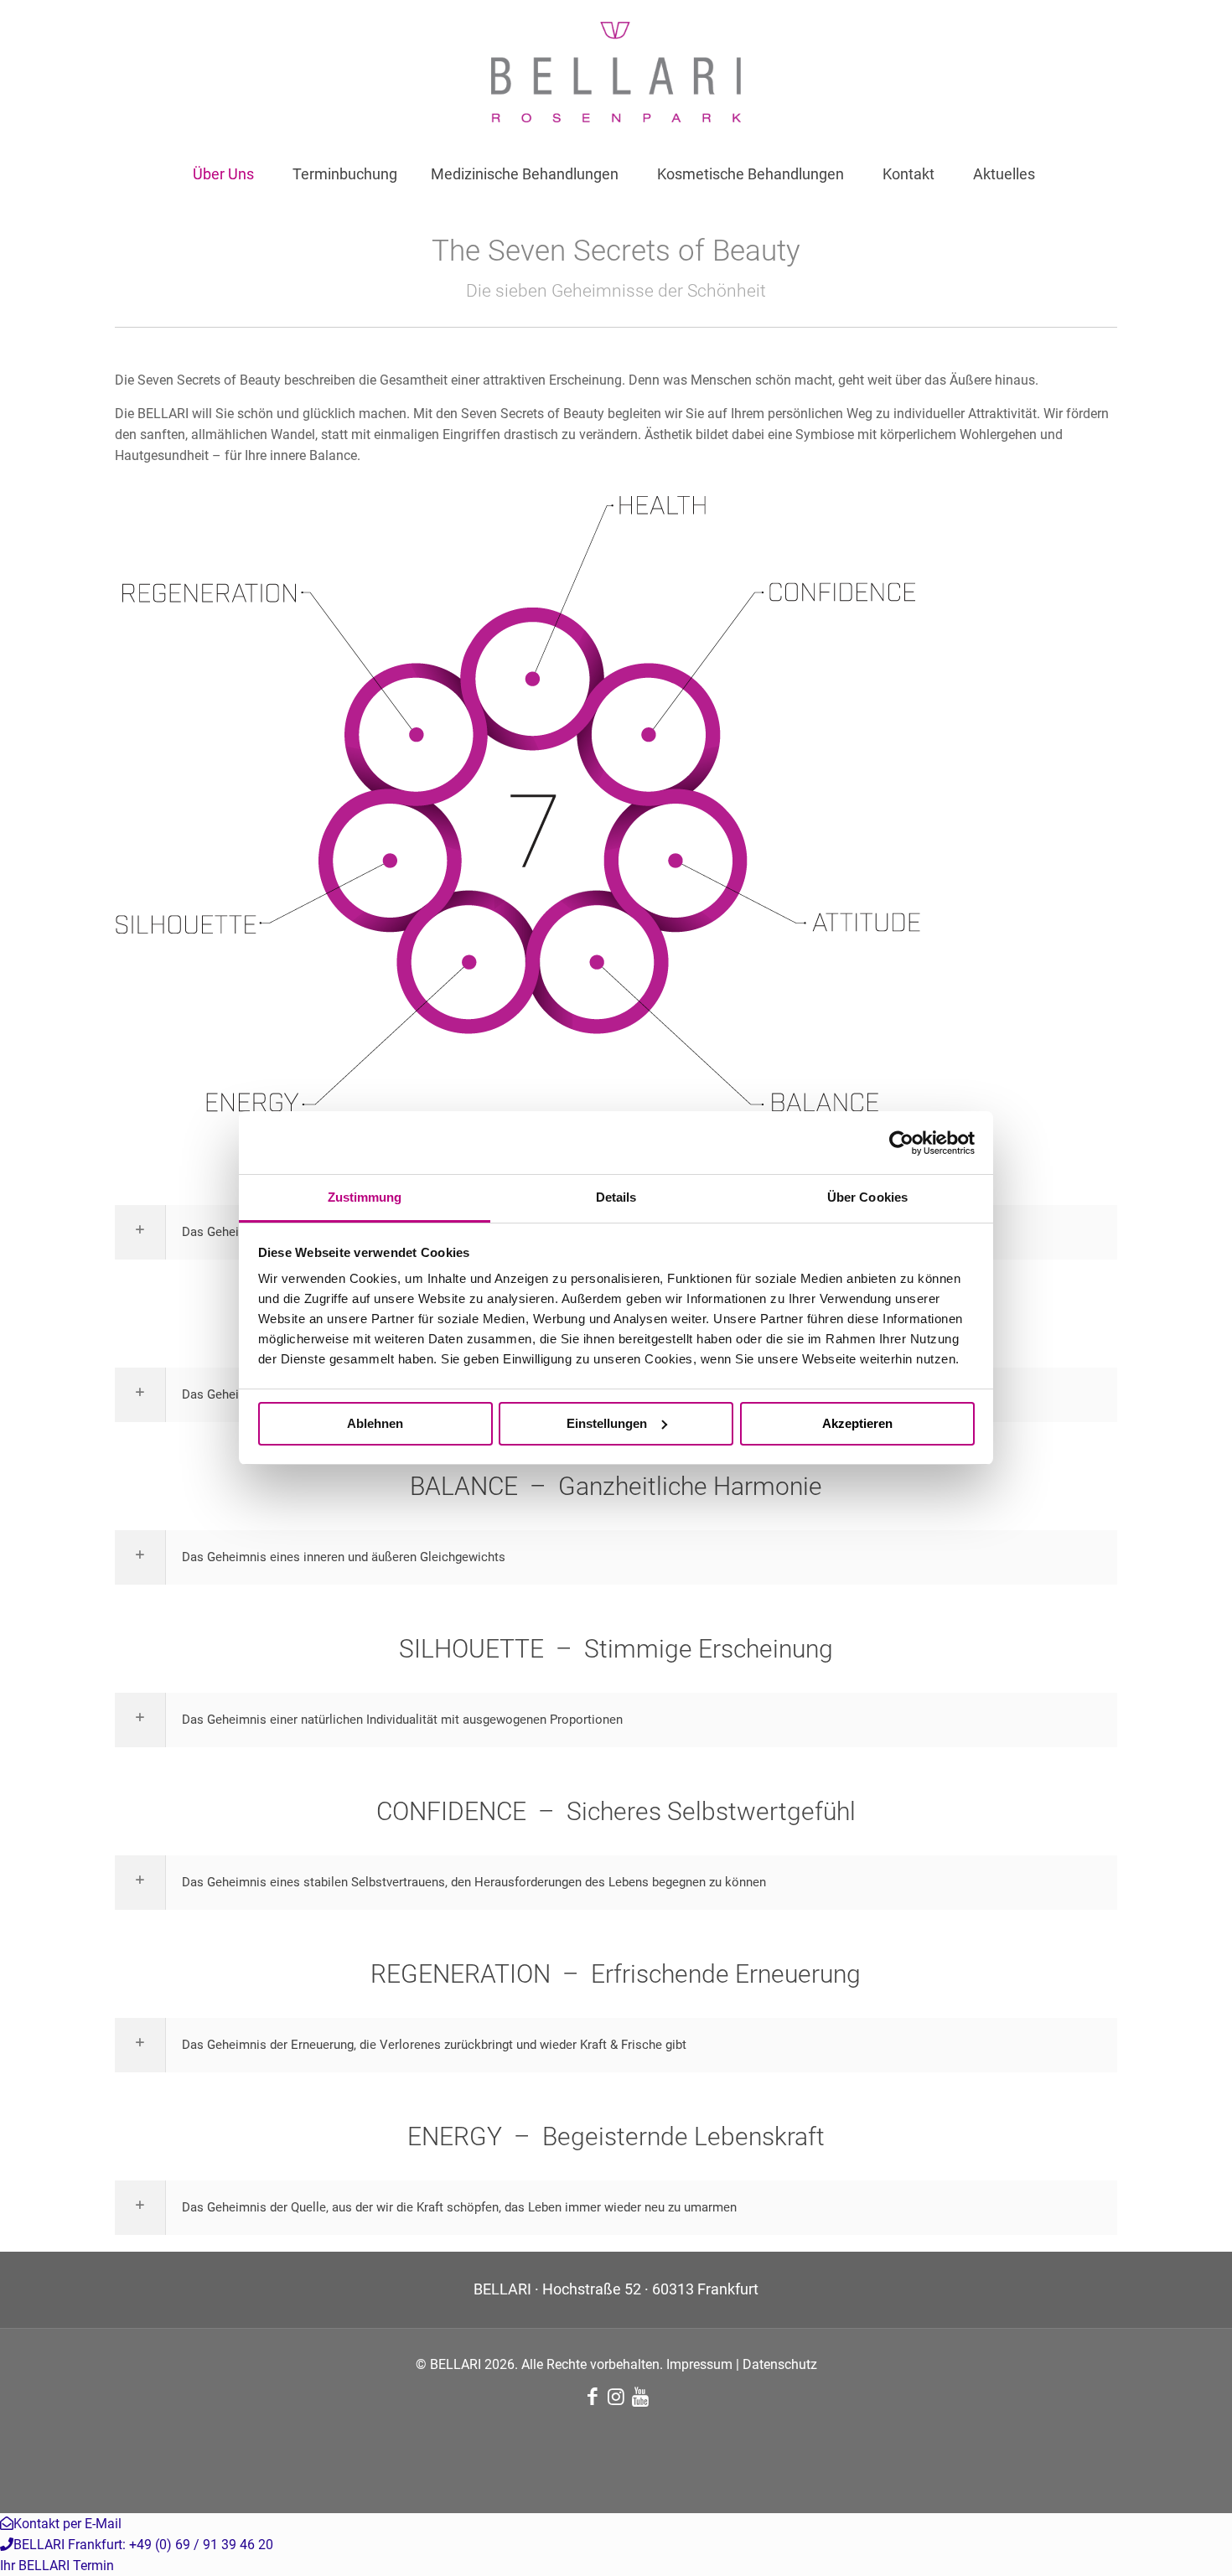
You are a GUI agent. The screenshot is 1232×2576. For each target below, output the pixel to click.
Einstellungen (607, 1423)
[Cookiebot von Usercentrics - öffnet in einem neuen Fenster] (901, 1143)
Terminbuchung (345, 174)
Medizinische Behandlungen (525, 174)
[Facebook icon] (592, 2399)
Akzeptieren (857, 1423)
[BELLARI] (616, 72)
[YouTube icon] (640, 2399)
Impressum (699, 2364)
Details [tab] (616, 1197)
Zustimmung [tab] (365, 1197)
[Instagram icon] (616, 2399)
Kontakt (908, 174)
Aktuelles (1004, 174)
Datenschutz (780, 2364)
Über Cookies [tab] (867, 1197)
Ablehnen (375, 1423)
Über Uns (223, 174)
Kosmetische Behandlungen (751, 174)
